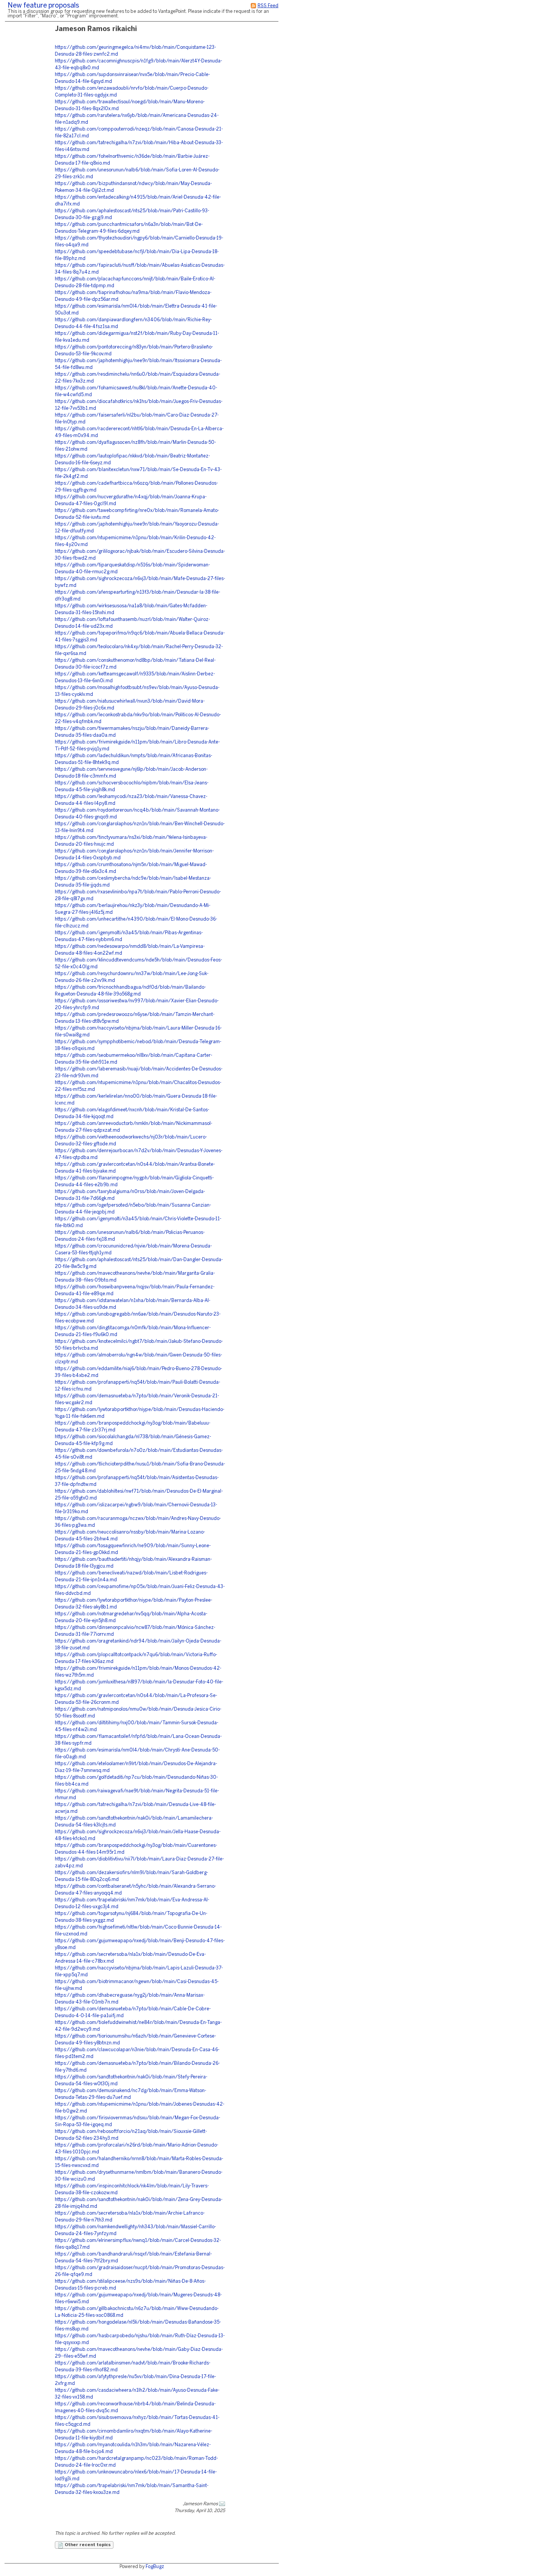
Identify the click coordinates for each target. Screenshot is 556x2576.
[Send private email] (222, 2504)
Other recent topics (87, 2545)
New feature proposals (43, 6)
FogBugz (155, 2567)
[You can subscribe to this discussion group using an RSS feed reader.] (253, 6)
